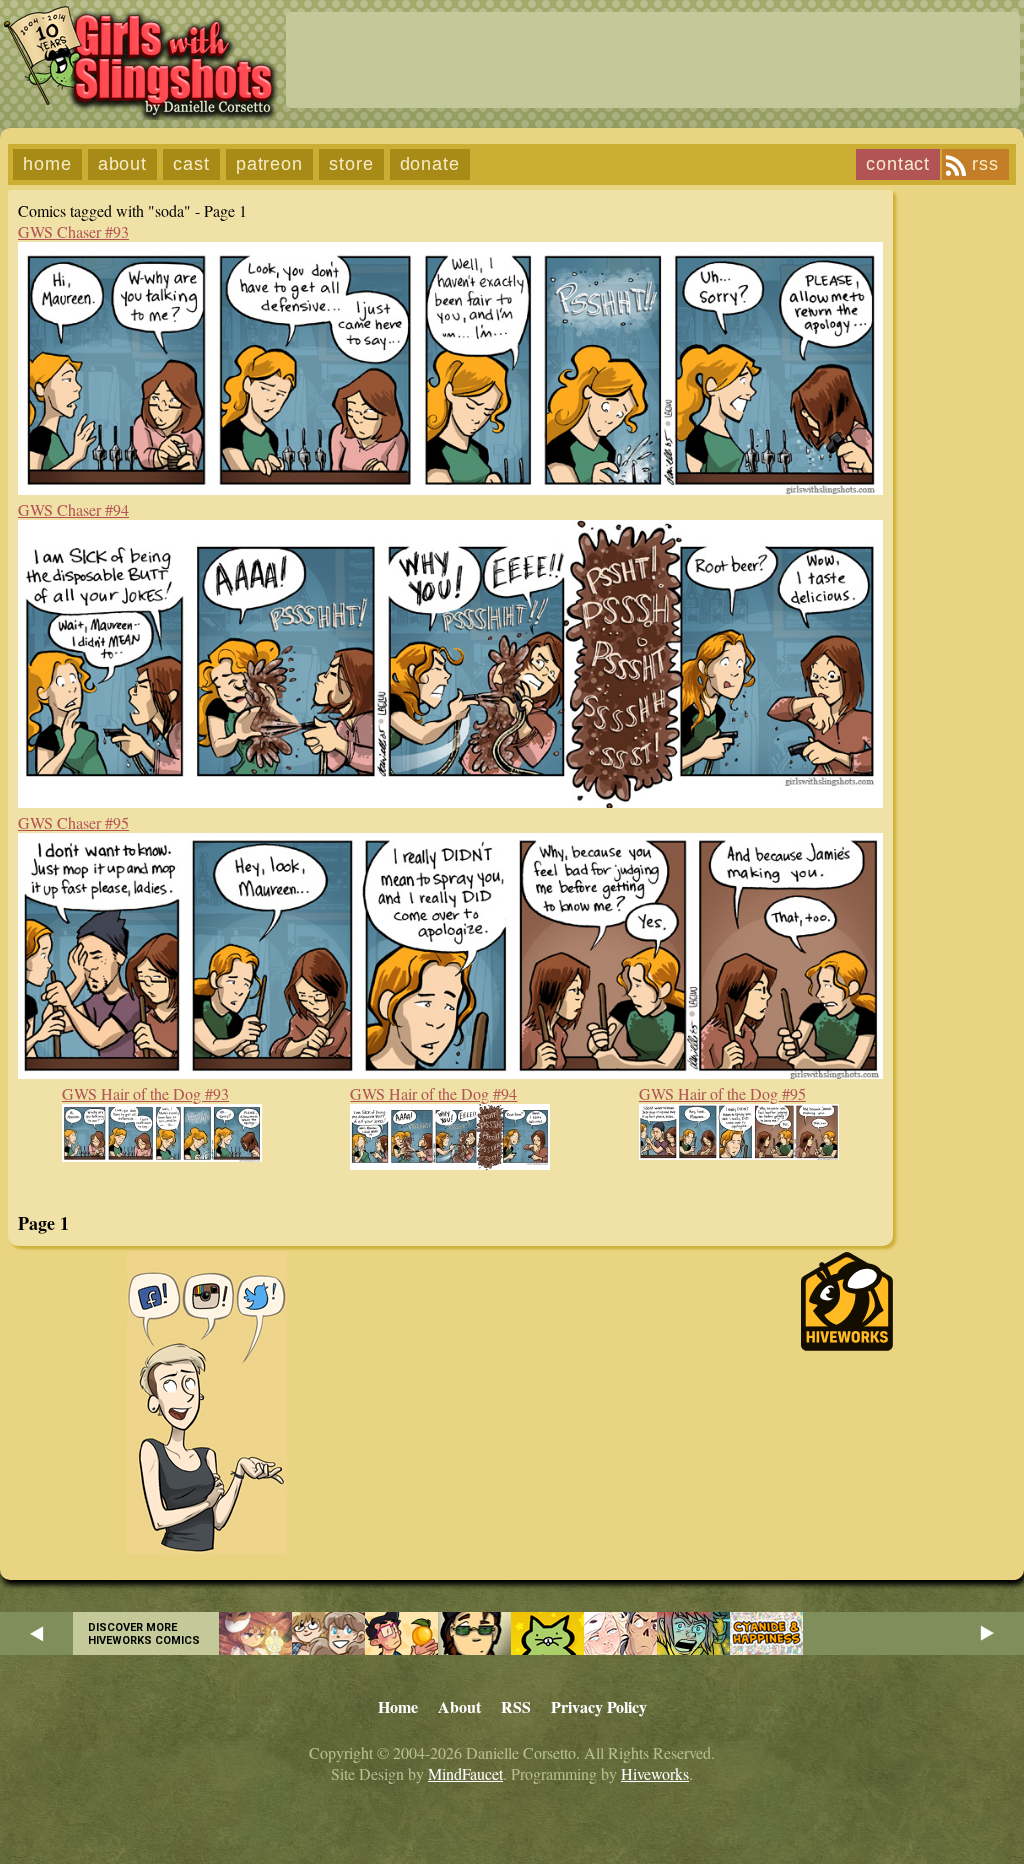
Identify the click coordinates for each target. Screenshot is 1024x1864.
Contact (898, 164)
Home (47, 164)
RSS (985, 164)
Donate (430, 164)
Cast (191, 164)
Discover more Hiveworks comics (144, 1634)
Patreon (269, 164)
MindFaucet (465, 1773)
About (123, 164)
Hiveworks (655, 1773)
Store (351, 164)
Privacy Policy (599, 1706)
